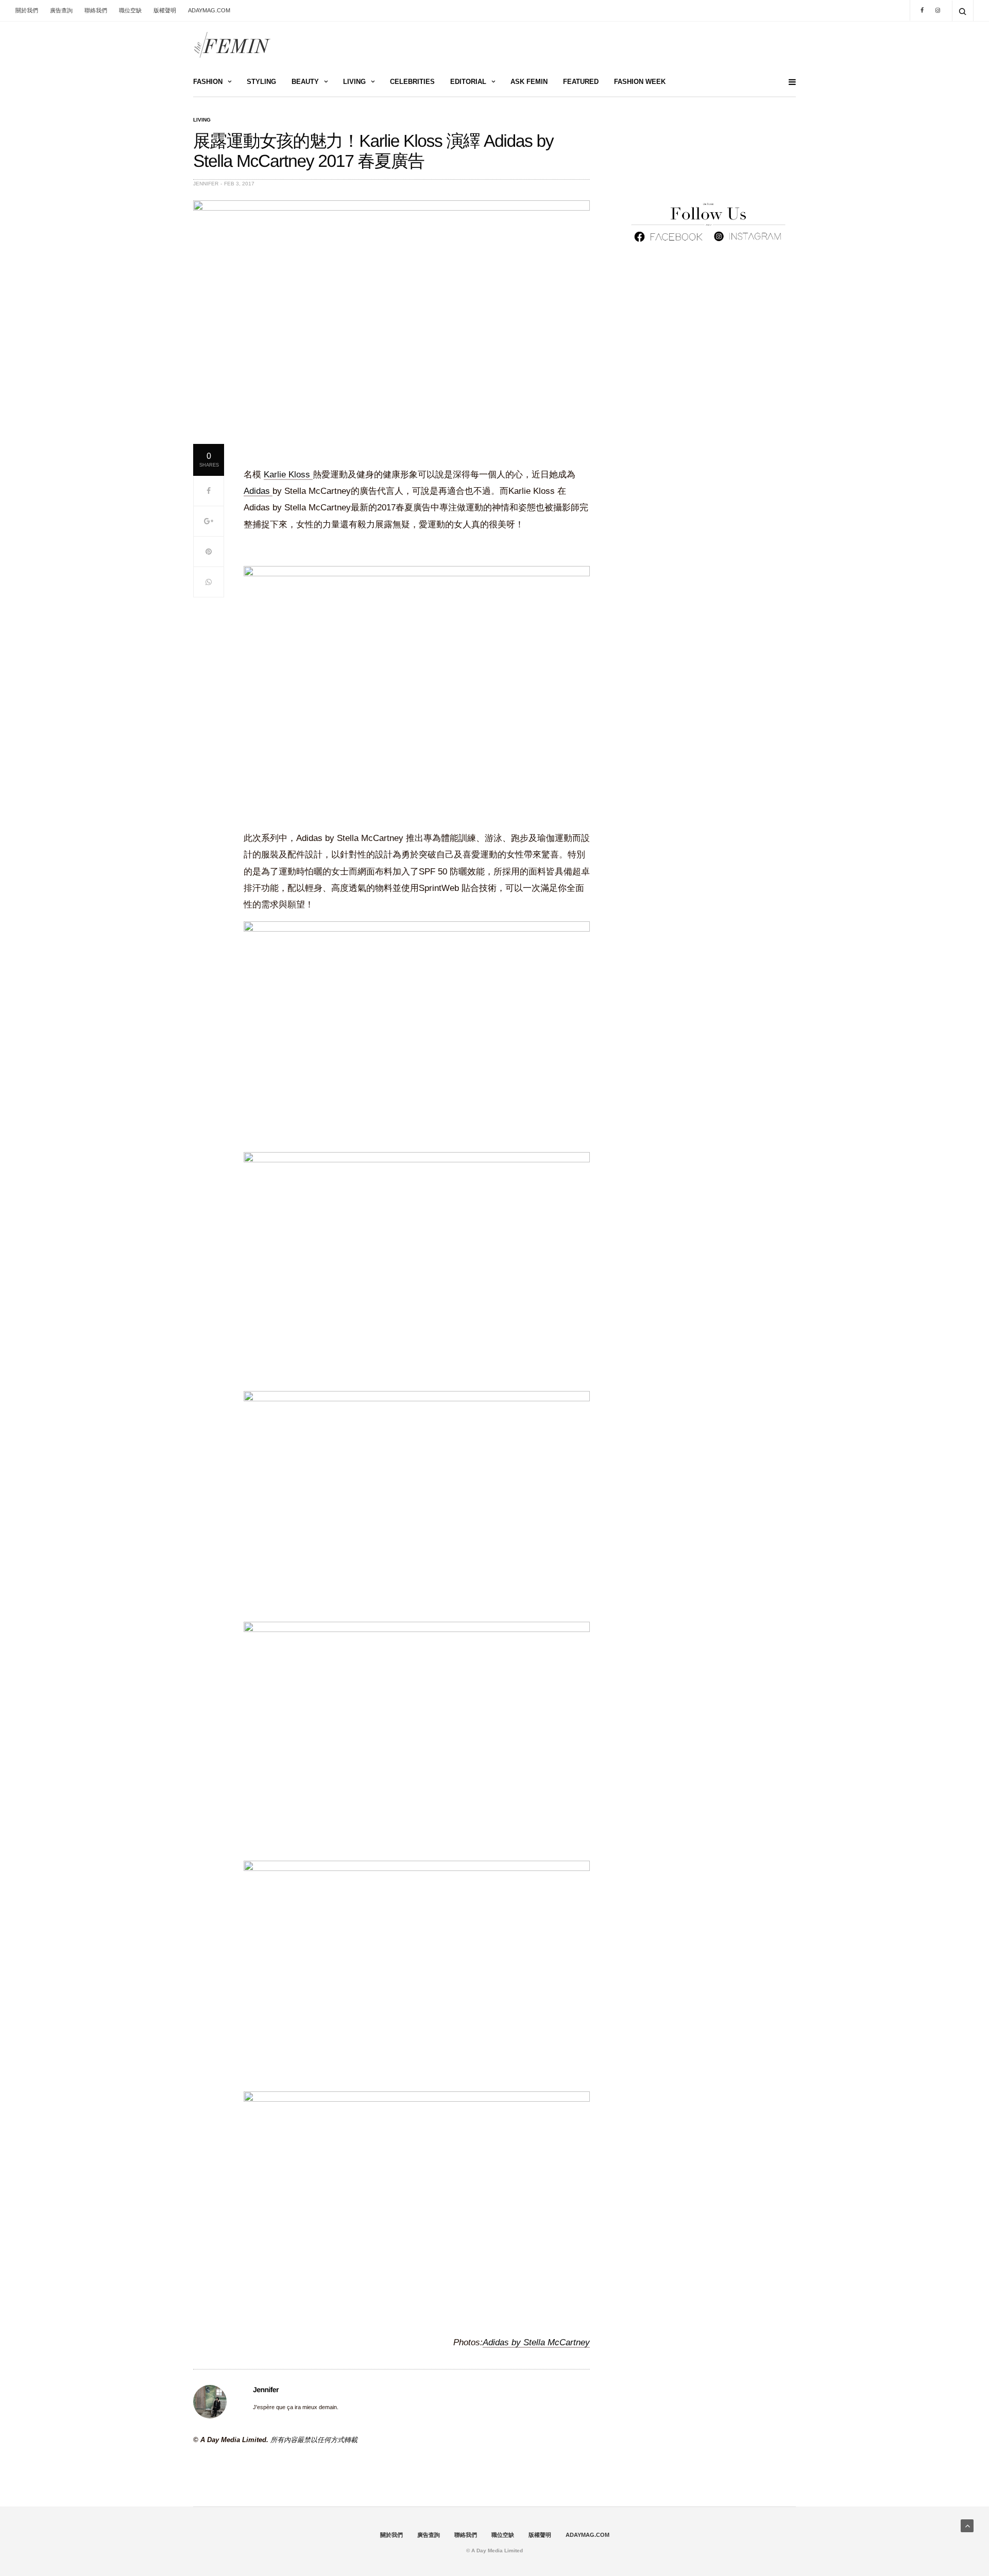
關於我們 (27, 10)
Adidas (258, 491)
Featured (581, 82)
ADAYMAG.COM (209, 10)
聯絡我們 (96, 10)
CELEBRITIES (412, 82)
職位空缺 (130, 10)
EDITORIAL (468, 82)
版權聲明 (165, 10)
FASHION (208, 82)
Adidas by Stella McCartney (536, 2342)
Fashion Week (640, 82)
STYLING (261, 82)
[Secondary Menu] (788, 82)
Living (202, 120)
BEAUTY (305, 82)
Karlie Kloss (288, 475)
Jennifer (206, 184)
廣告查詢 (61, 10)
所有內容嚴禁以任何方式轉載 (314, 2440)
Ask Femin (529, 82)
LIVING (354, 82)
